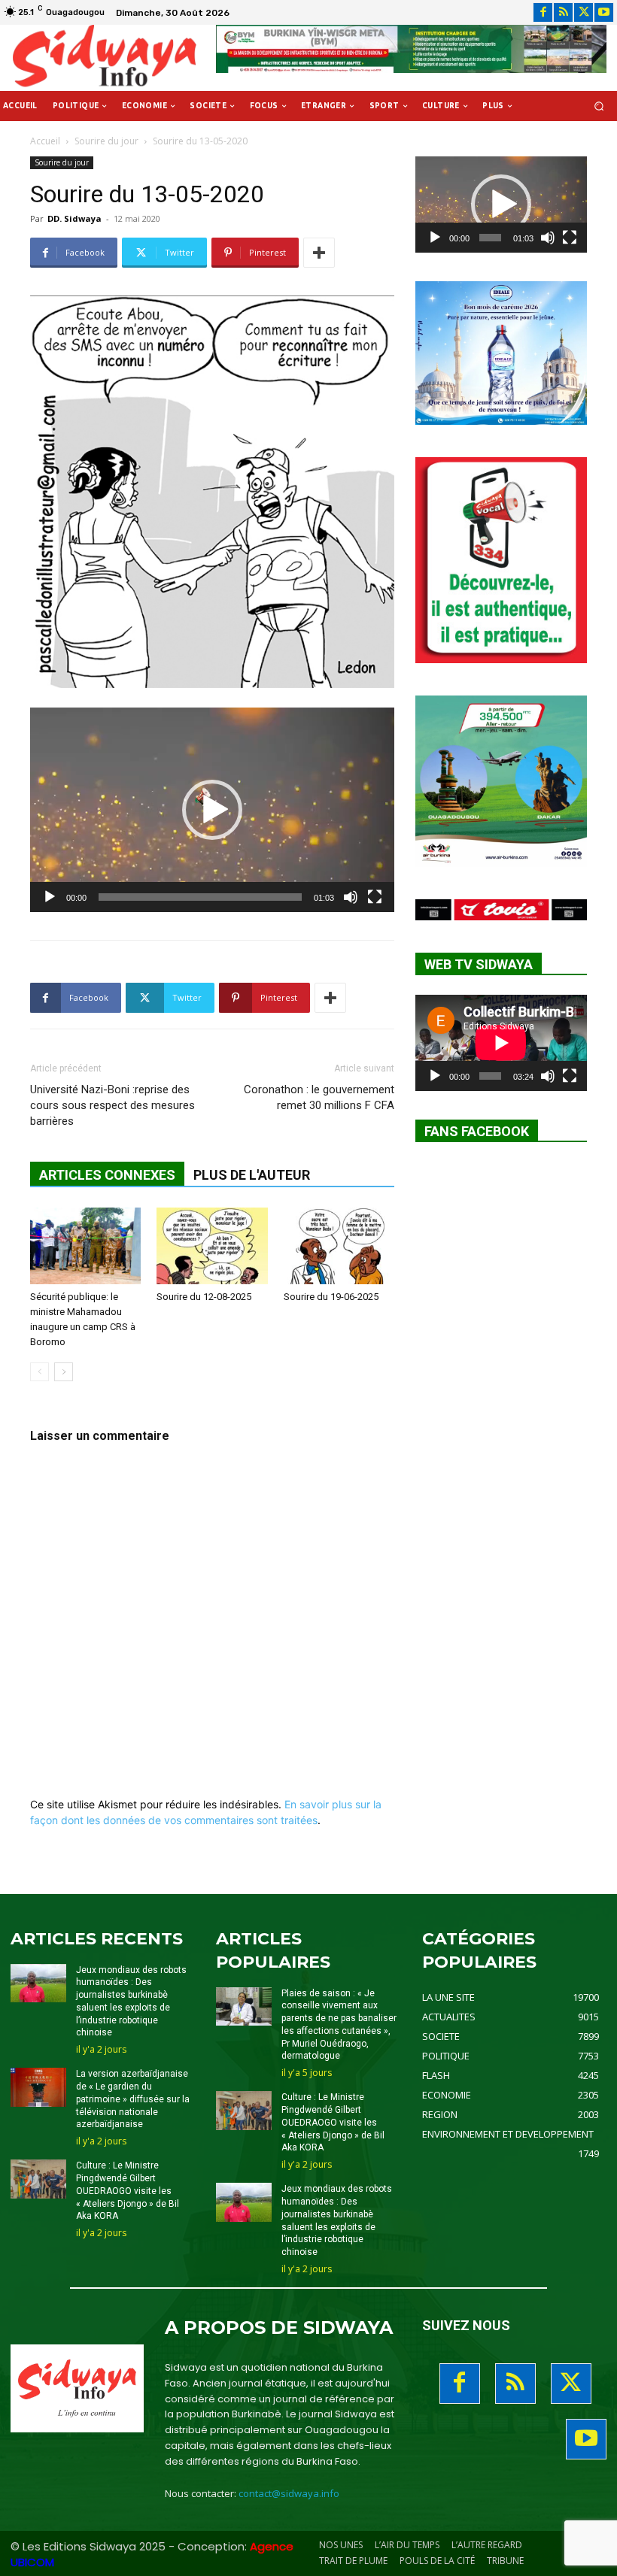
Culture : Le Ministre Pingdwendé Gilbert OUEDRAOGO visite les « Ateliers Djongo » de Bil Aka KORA (128, 2191)
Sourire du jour (106, 141)
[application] (212, 810)
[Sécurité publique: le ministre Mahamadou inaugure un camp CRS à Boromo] (85, 1246)
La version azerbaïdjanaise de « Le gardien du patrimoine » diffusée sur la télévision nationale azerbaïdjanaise (133, 2099)
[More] (319, 253)
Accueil (45, 141)
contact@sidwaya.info (289, 2493)
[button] (599, 106)
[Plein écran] (375, 897)
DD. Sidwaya (74, 218)
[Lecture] (50, 897)
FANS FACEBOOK (477, 1131)
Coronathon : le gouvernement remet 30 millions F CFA (319, 1097)
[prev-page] (40, 1372)
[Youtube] (604, 12)
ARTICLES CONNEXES (107, 1175)
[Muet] (351, 897)
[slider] (200, 897)
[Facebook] (543, 12)
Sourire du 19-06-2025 (331, 1297)
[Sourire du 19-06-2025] (339, 1246)
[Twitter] (584, 12)
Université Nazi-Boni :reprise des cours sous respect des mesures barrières (112, 1105)
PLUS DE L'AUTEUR (252, 1175)
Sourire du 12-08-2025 (204, 1297)
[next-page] (64, 1372)
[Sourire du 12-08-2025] (212, 1246)
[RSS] (563, 12)
